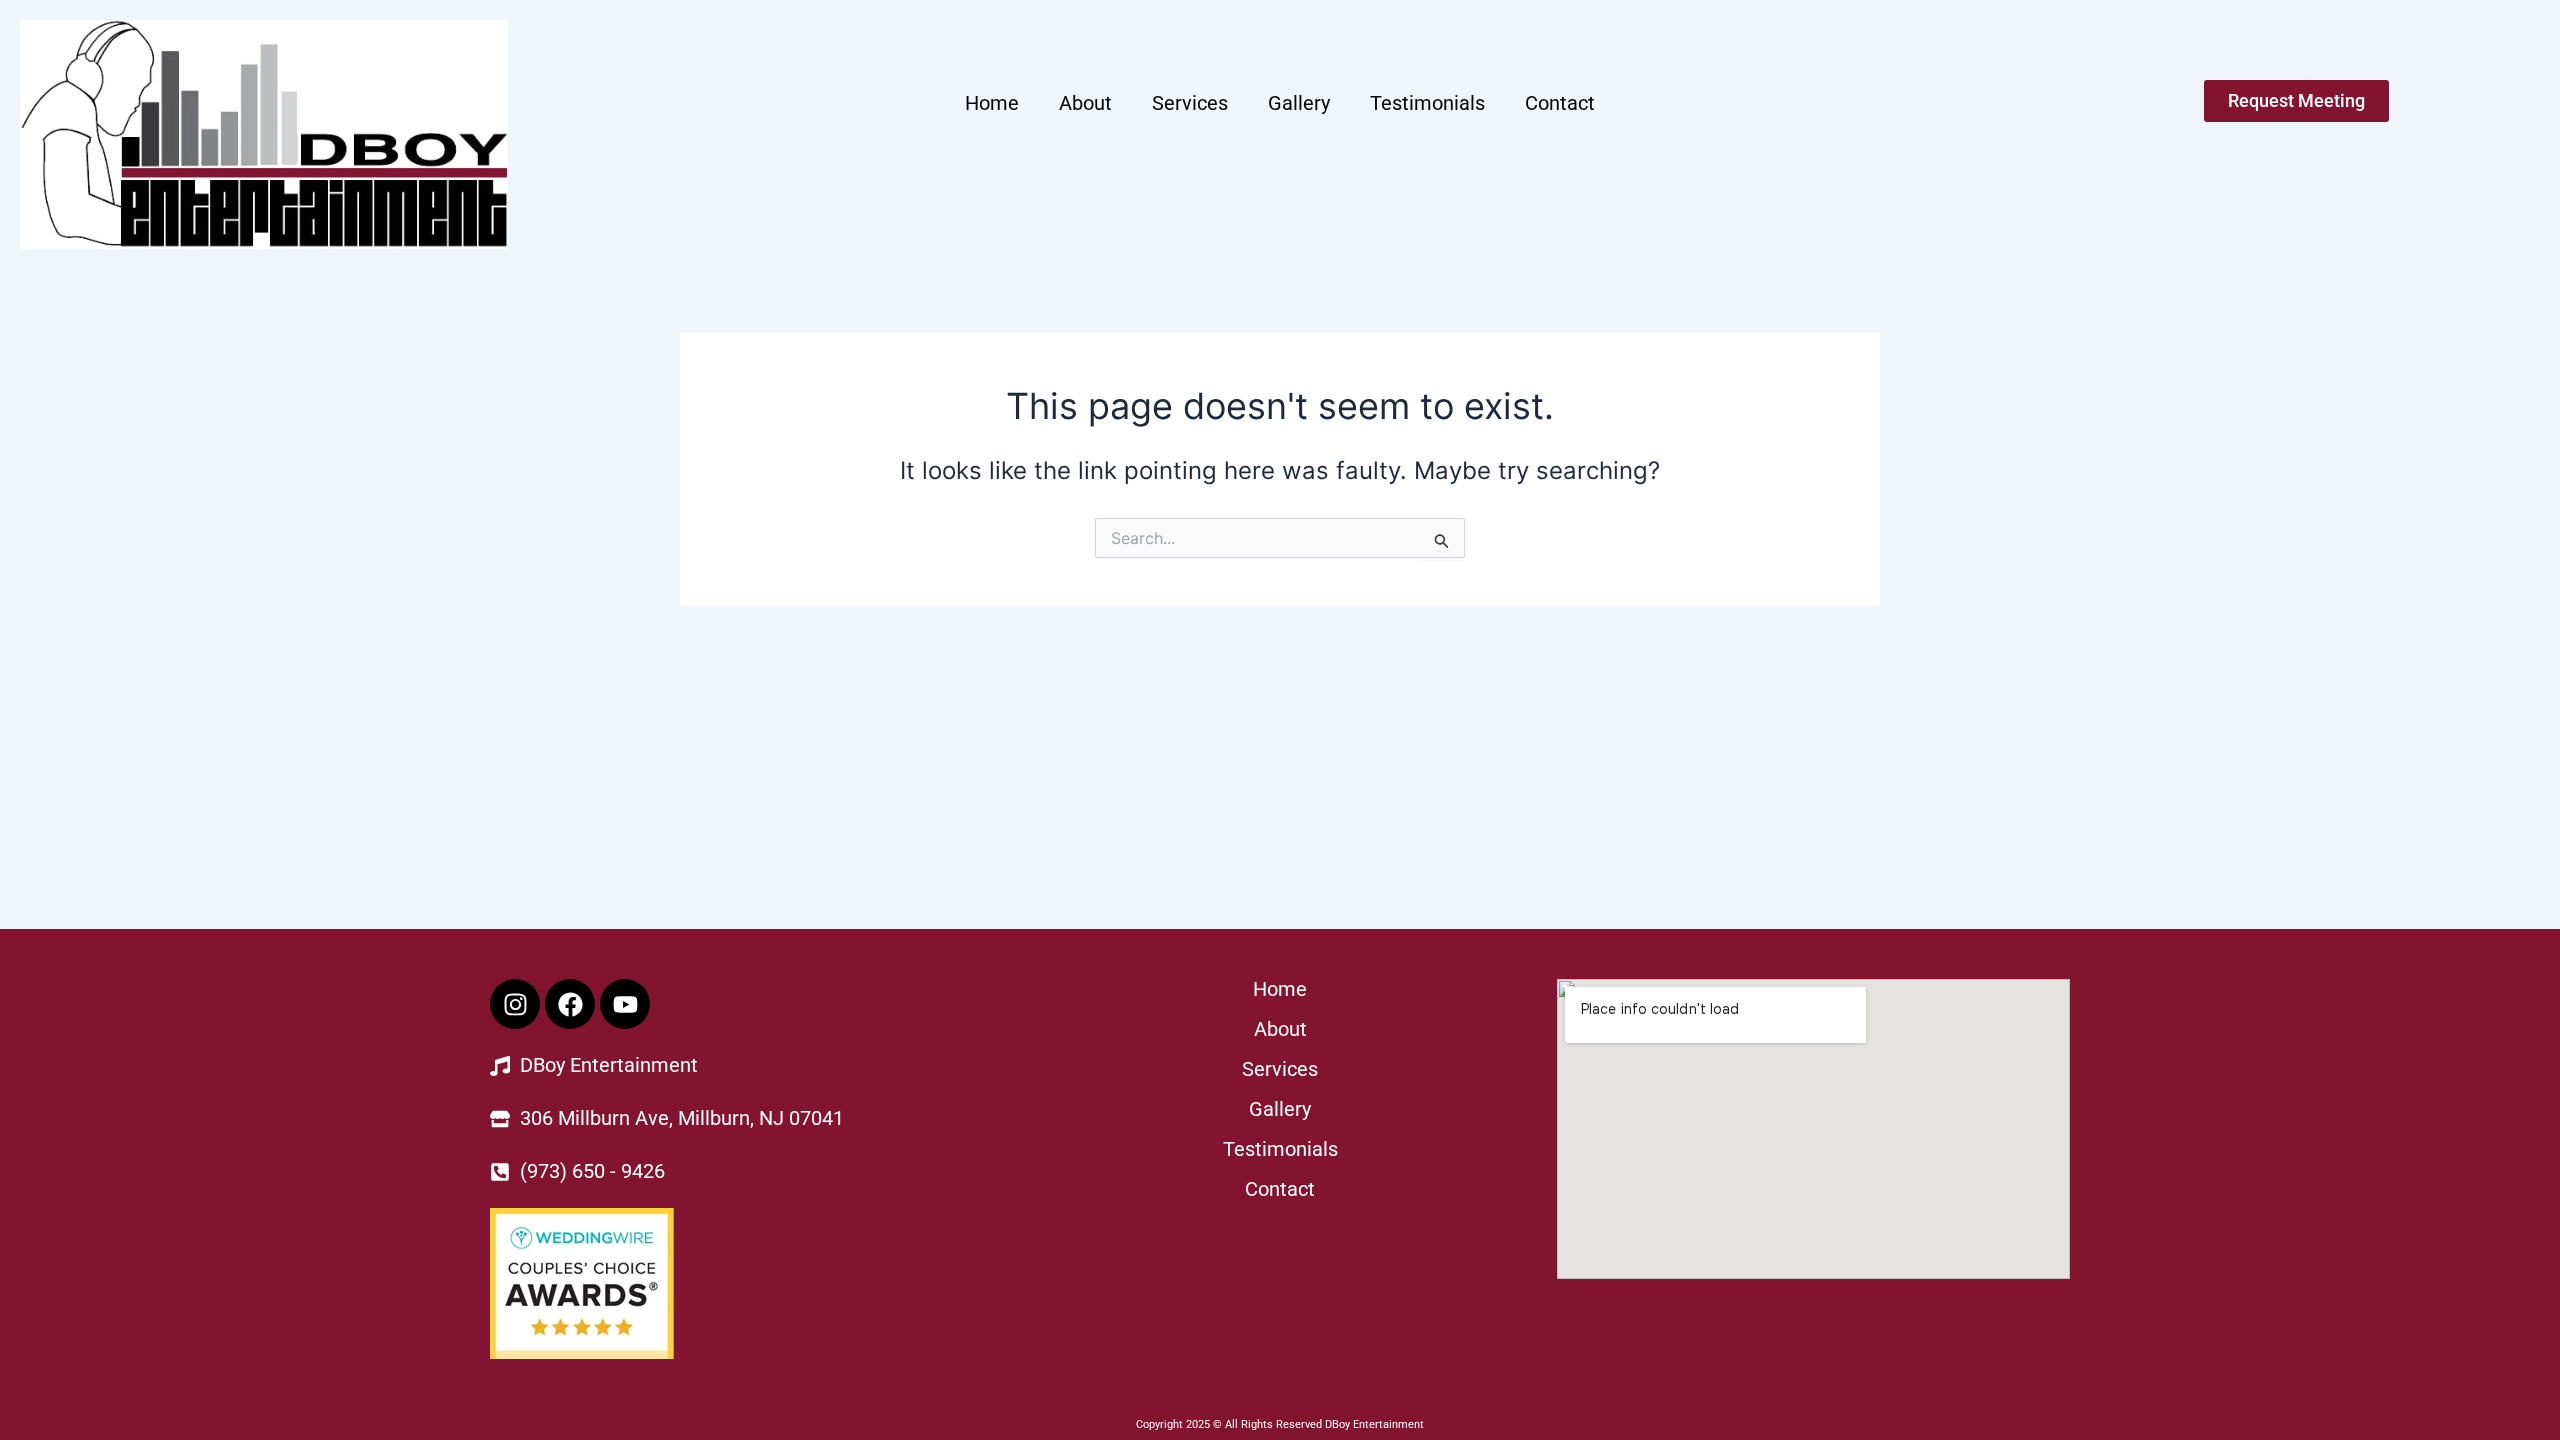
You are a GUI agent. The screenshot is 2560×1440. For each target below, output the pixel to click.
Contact (1560, 103)
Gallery (1299, 103)
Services (1190, 103)
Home (992, 103)
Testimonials (1427, 103)
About (1085, 103)
